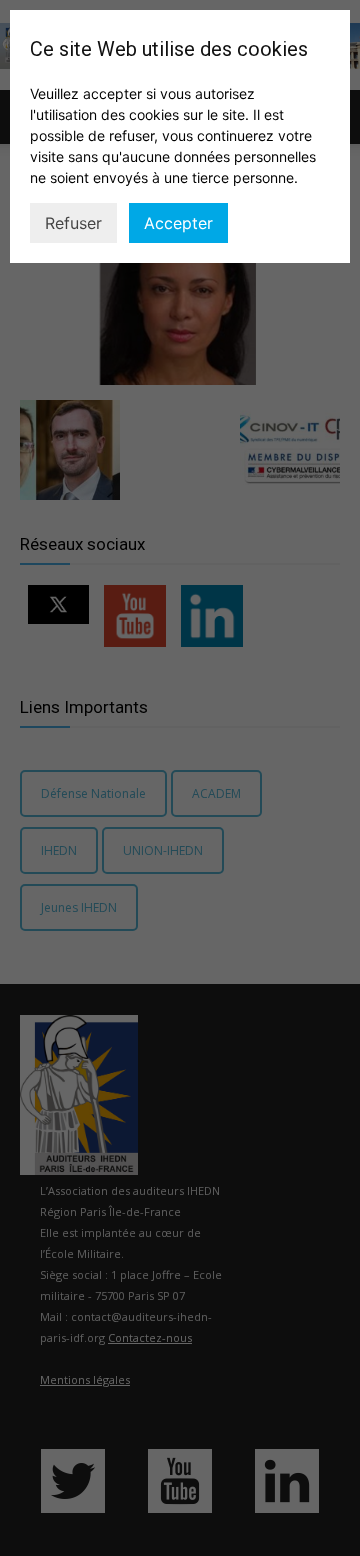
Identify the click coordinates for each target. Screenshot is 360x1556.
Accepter (178, 223)
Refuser (73, 223)
